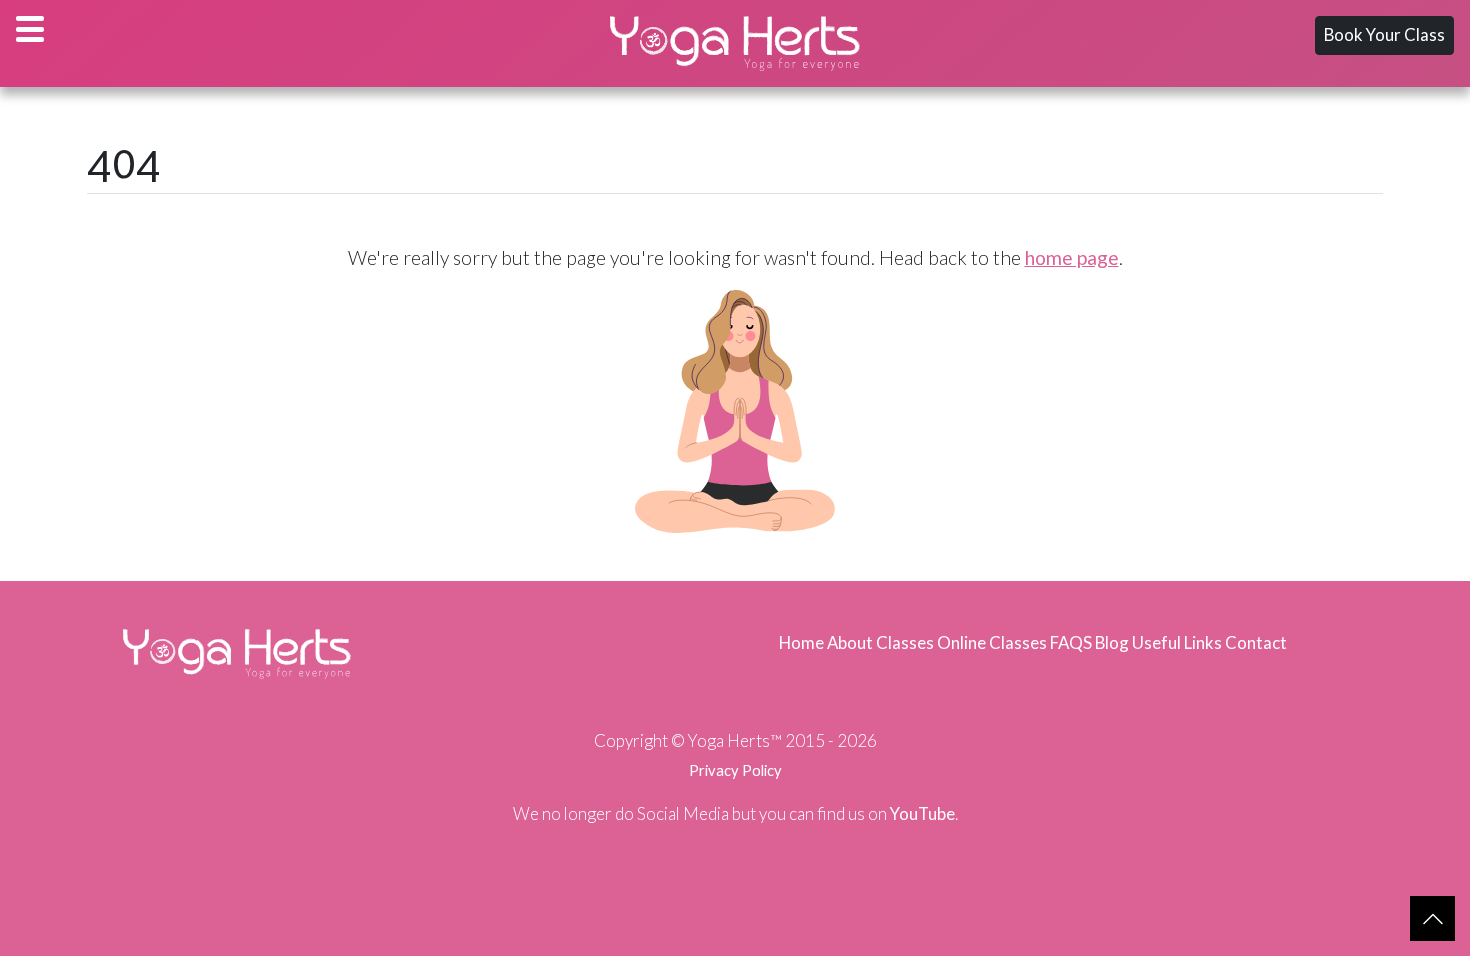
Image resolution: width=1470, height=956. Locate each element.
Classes (905, 642)
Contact (1256, 642)
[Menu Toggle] (30, 29)
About (850, 642)
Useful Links (1177, 642)
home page (1072, 257)
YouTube (922, 813)
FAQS (1071, 642)
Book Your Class (1384, 34)
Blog (1112, 642)
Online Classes (992, 642)
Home (801, 642)
